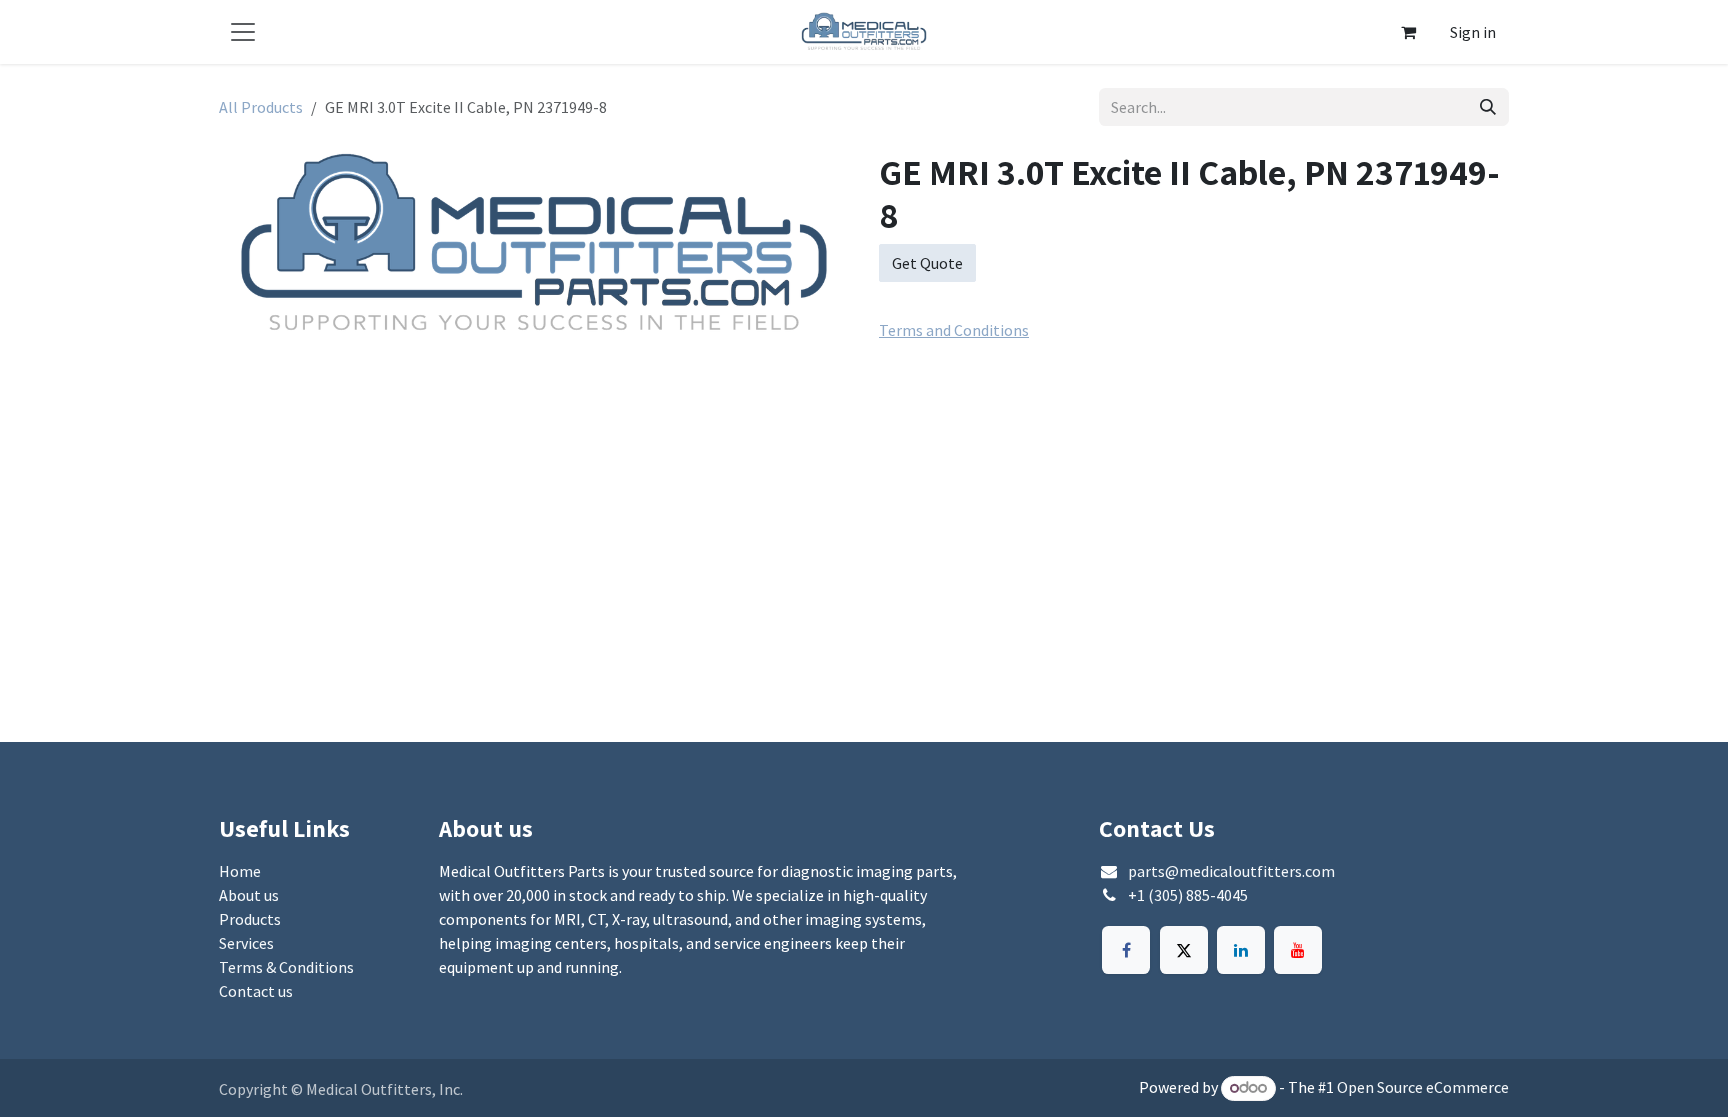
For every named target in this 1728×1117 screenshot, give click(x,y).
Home (240, 871)
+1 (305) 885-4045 (1188, 895)
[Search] (1488, 107)
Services (246, 943)
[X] (1184, 950)
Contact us (256, 991)
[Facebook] (1126, 950)
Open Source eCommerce (1423, 1087)
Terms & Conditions (286, 967)
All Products (261, 107)
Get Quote (927, 263)
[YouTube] (1298, 950)
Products (250, 919)
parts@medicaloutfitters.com (1231, 871)
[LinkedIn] (1241, 950)
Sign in (1473, 32)
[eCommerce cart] (1408, 32)
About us (249, 895)
